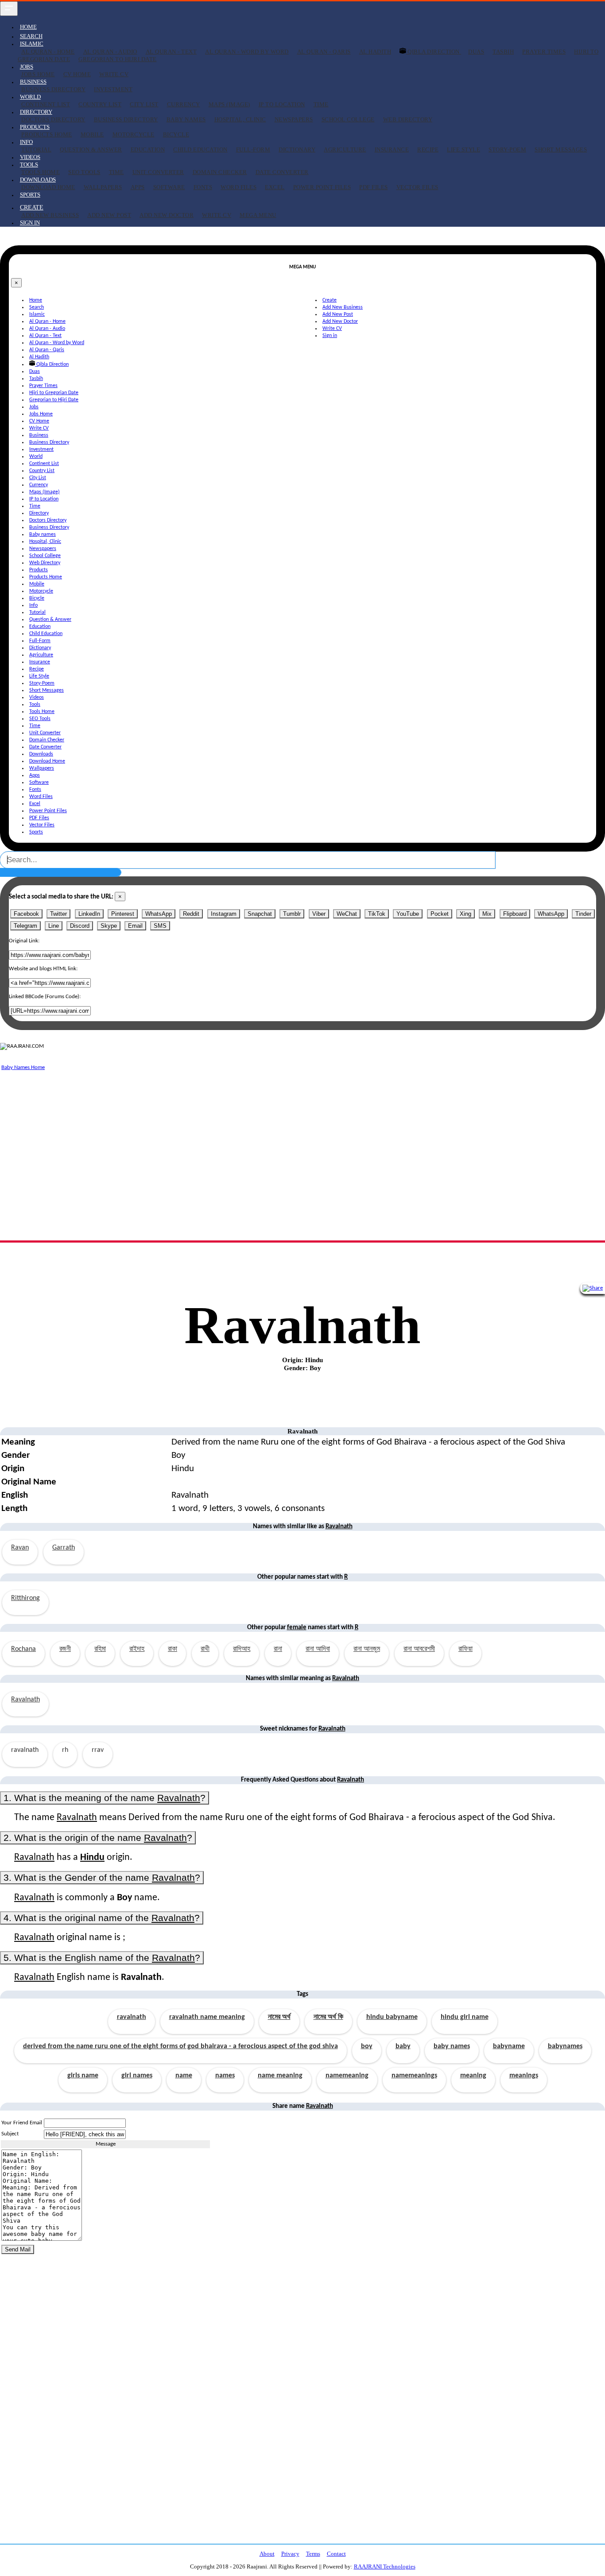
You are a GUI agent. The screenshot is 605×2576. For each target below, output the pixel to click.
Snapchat (260, 914)
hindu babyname (392, 2017)
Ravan (20, 1548)
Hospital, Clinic (240, 119)
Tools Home (41, 172)
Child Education (200, 149)
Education (148, 149)
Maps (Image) (229, 104)
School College (348, 119)
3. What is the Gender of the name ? (102, 1877)
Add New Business (50, 215)
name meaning (280, 2076)
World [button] (30, 97)
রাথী (205, 1649)
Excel (275, 187)
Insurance (392, 149)
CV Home (77, 74)
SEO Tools (84, 172)
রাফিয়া (465, 1649)
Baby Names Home (23, 1067)
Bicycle (176, 134)
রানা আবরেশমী (419, 1649)
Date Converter (282, 172)
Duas (476, 52)
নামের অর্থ (279, 2017)
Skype (109, 926)
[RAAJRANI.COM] (22, 1046)
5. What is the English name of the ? (102, 1958)
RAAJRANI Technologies (385, 2566)
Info (33, 605)
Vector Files (417, 187)
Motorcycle (134, 134)
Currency (184, 104)
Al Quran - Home (48, 52)
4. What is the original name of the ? (102, 1918)
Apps (138, 187)
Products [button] (35, 127)
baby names (452, 2046)
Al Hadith (375, 52)
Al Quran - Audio (110, 52)
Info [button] (26, 142)
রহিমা (100, 1649)
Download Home (48, 187)
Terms (313, 2554)
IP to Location (282, 104)
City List (144, 104)
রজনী (65, 1649)
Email (135, 926)
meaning (473, 2076)
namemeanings (414, 2076)
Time (321, 104)
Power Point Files (322, 187)
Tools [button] (29, 165)
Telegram (25, 926)
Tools (35, 705)
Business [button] (33, 82)
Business (39, 435)
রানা (278, 1649)
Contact (336, 2554)
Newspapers (294, 119)
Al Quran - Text (171, 52)
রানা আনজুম (367, 1649)
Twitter (58, 914)
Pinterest (123, 914)
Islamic (37, 314)
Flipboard (515, 914)
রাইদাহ (137, 1649)
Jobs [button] (27, 67)
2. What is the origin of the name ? (98, 1838)
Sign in (30, 223)
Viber (319, 914)
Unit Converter (158, 172)
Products (39, 570)
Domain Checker (220, 172)
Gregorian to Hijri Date (118, 59)
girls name (83, 2076)
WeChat (347, 914)
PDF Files (374, 187)
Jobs (34, 407)
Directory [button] (36, 112)
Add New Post (109, 215)
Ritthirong (25, 1598)
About (267, 2554)
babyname (509, 2046)
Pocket (440, 914)
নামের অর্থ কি (328, 2017)
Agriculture (345, 149)
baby (403, 2046)
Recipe (428, 149)
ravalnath (132, 2017)
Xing (465, 914)
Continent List (46, 104)
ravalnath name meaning (207, 2017)
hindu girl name (465, 2017)
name (184, 2076)
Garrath (64, 1548)
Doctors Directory (53, 119)
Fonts (203, 187)
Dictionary (297, 149)
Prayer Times (544, 52)
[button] (32, 207)
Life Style (463, 149)
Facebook (26, 914)
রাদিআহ (242, 1649)
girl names (137, 2076)
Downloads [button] (38, 180)
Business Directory (53, 89)
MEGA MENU (258, 215)
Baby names (186, 119)
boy (367, 2046)
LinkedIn (89, 914)
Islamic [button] (32, 44)
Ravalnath (25, 1700)
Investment (113, 89)
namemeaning (347, 2076)
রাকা (173, 1649)
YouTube (408, 914)
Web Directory (408, 119)
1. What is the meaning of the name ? (105, 1798)
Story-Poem (507, 149)
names (225, 2076)
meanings (524, 2076)
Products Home (47, 134)
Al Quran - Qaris (324, 52)
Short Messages (561, 149)
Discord (80, 926)
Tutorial (36, 149)
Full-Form (253, 149)
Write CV (114, 74)
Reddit (191, 914)
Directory (39, 513)
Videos (30, 157)
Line (54, 926)
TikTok (377, 914)
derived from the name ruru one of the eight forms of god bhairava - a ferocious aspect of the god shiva (180, 2046)
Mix (487, 914)
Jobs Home (38, 74)
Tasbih (503, 52)
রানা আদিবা (318, 1649)
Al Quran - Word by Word (247, 52)
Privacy (290, 2554)
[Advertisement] (266, 1135)
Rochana (23, 1649)
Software (169, 187)
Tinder (583, 914)
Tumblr (292, 914)
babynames (565, 2046)
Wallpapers (103, 187)
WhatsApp (159, 914)
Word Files (239, 187)
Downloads (41, 754)
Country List (100, 104)
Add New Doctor (167, 215)
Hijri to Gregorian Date (54, 393)
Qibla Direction (434, 52)
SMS (160, 926)
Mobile (92, 134)
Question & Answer (91, 149)
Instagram (224, 914)
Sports (30, 195)
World (36, 457)
